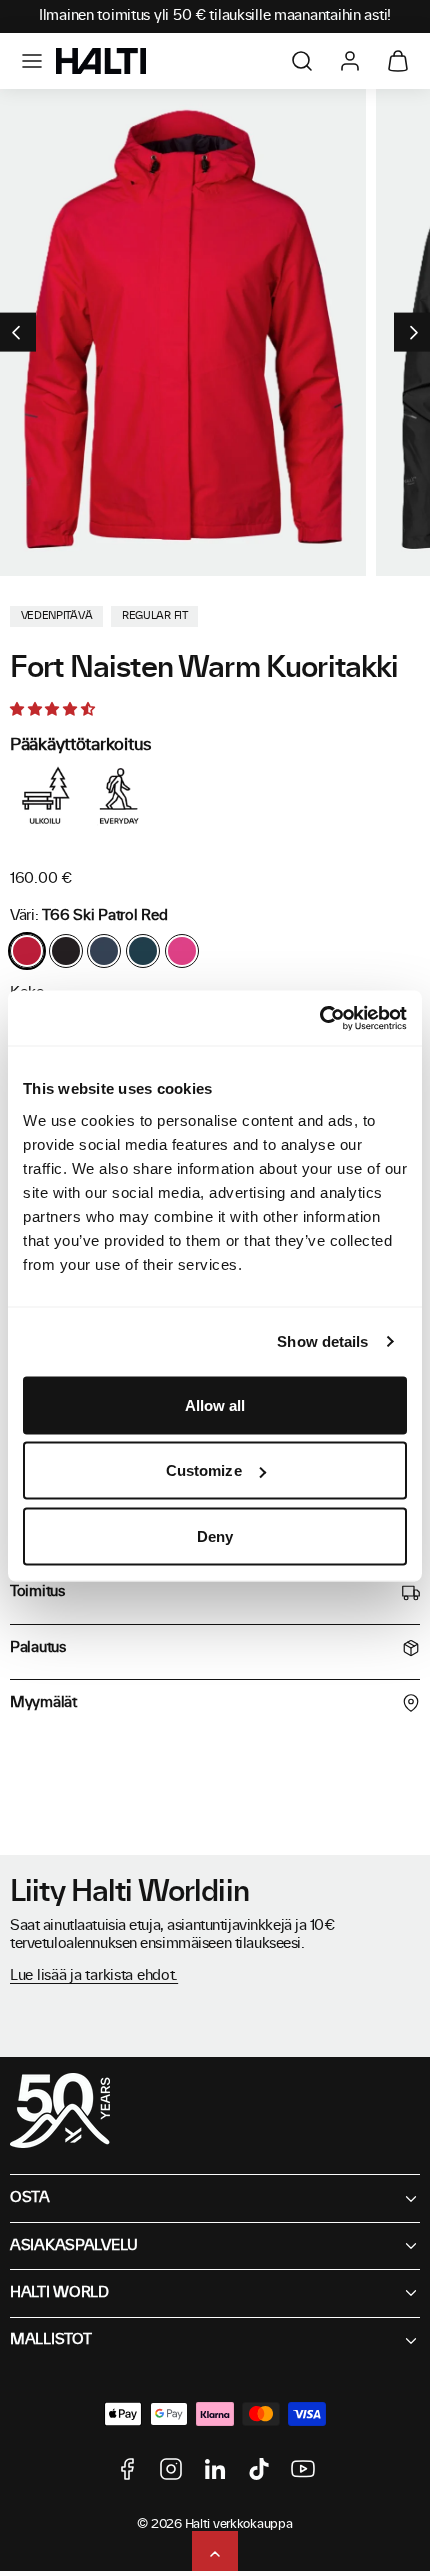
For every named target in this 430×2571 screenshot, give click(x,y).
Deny (215, 1535)
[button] (32, 61)
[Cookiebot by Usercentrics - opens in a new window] (319, 1018)
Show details (322, 1341)
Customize (204, 1470)
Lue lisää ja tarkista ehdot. (94, 1976)
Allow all (215, 1404)
